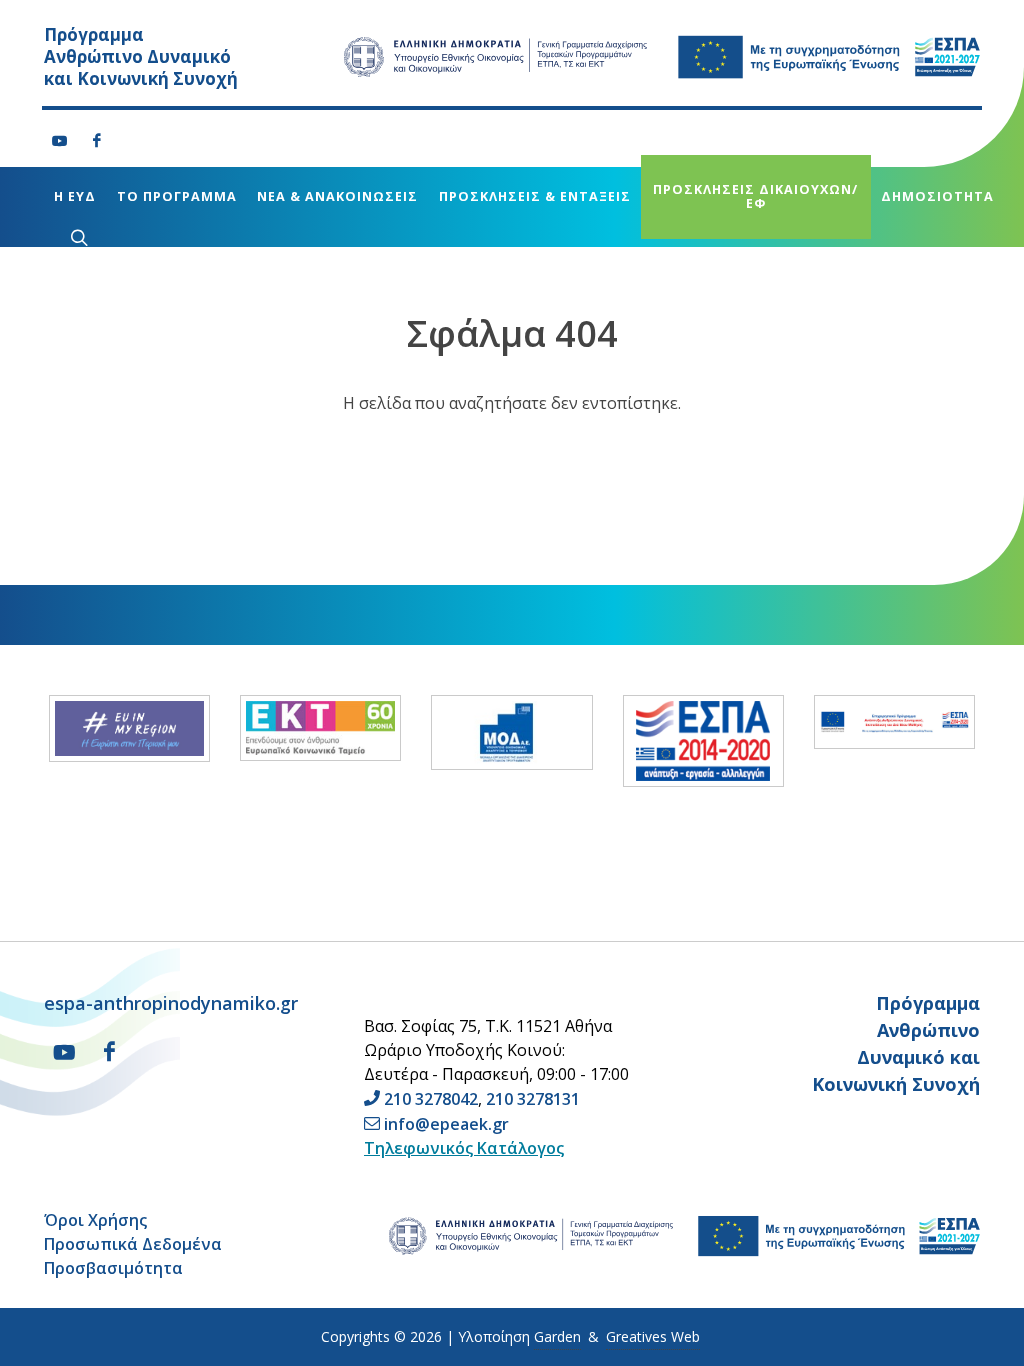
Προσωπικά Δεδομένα (133, 1244)
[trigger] (77, 237)
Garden (557, 1336)
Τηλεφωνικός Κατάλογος (464, 1148)
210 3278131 (533, 1099)
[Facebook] (97, 141)
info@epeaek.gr (446, 1124)
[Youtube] (60, 141)
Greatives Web (653, 1336)
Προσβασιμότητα (113, 1268)
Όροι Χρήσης (95, 1220)
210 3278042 (431, 1099)
